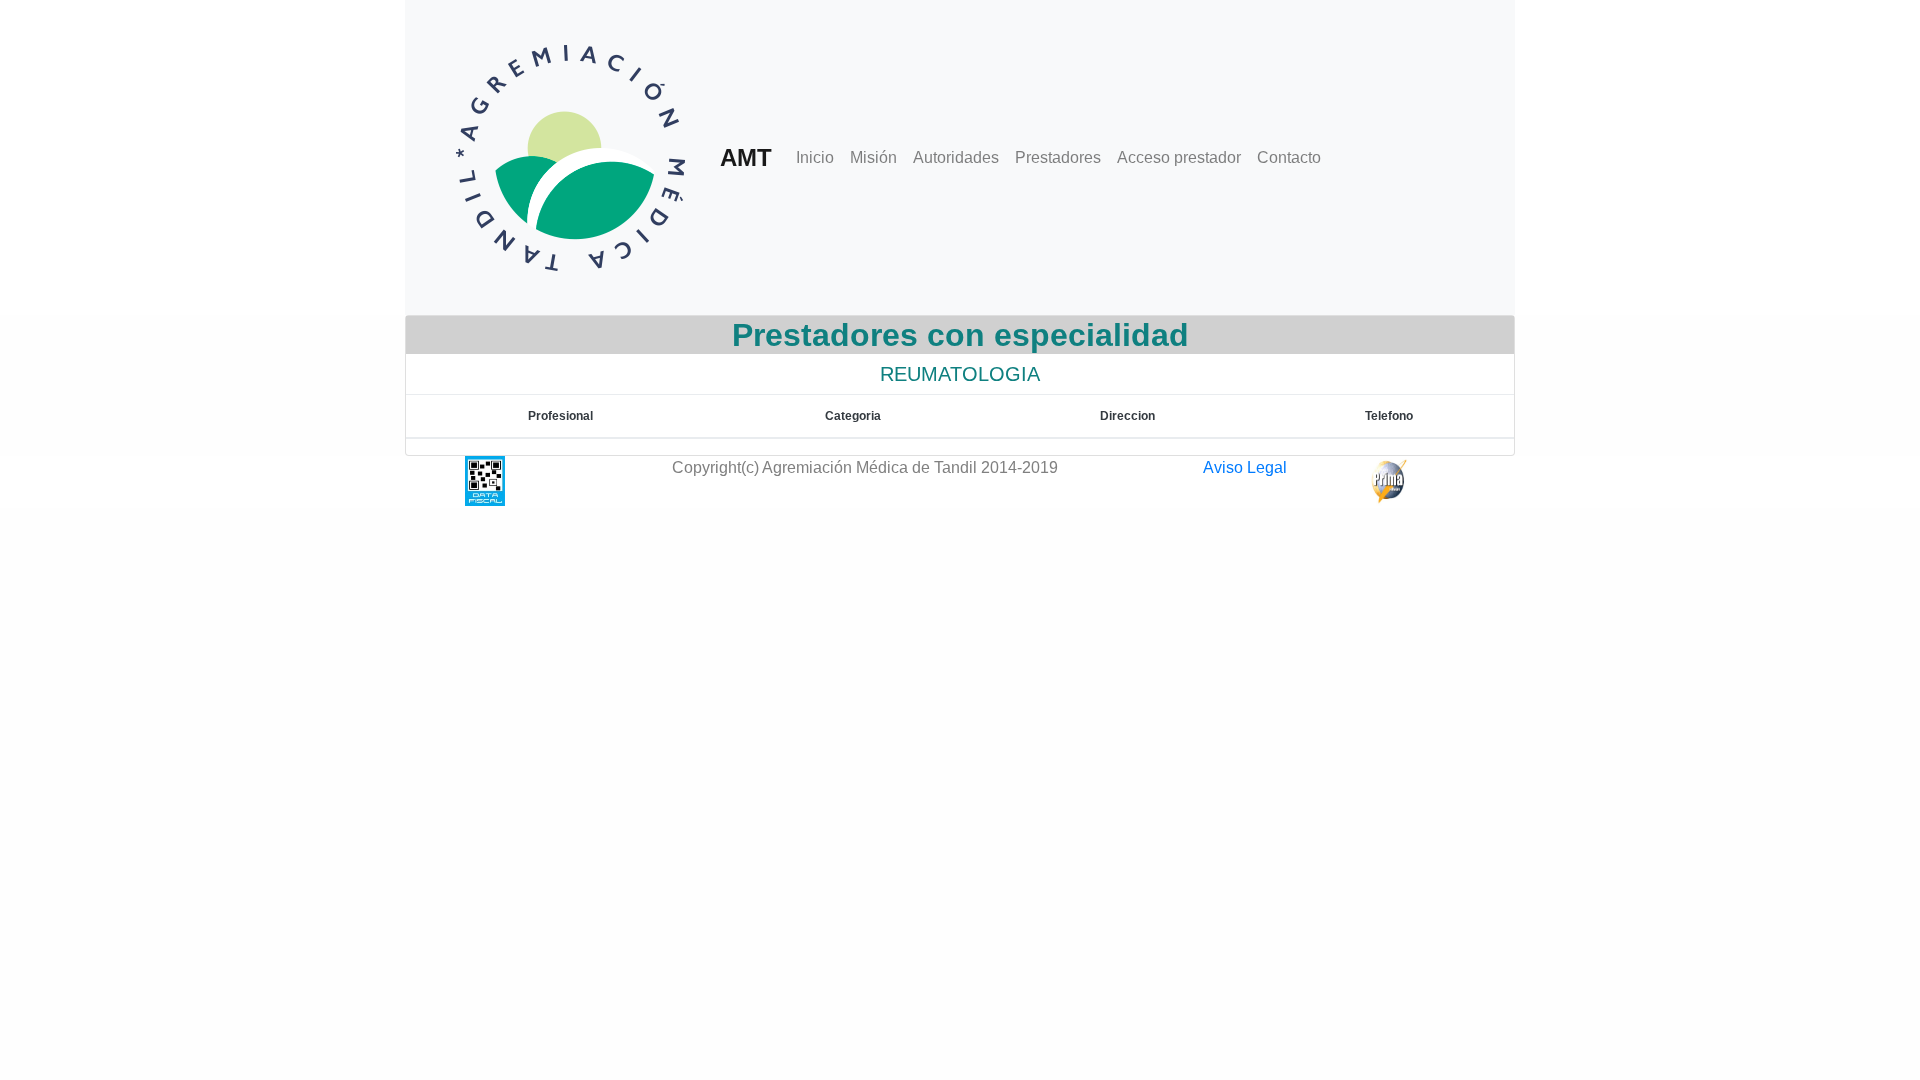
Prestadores (1058, 157)
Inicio (815, 157)
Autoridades (956, 157)
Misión (873, 157)
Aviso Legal (1245, 467)
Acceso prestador (1179, 157)
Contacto (1289, 157)
